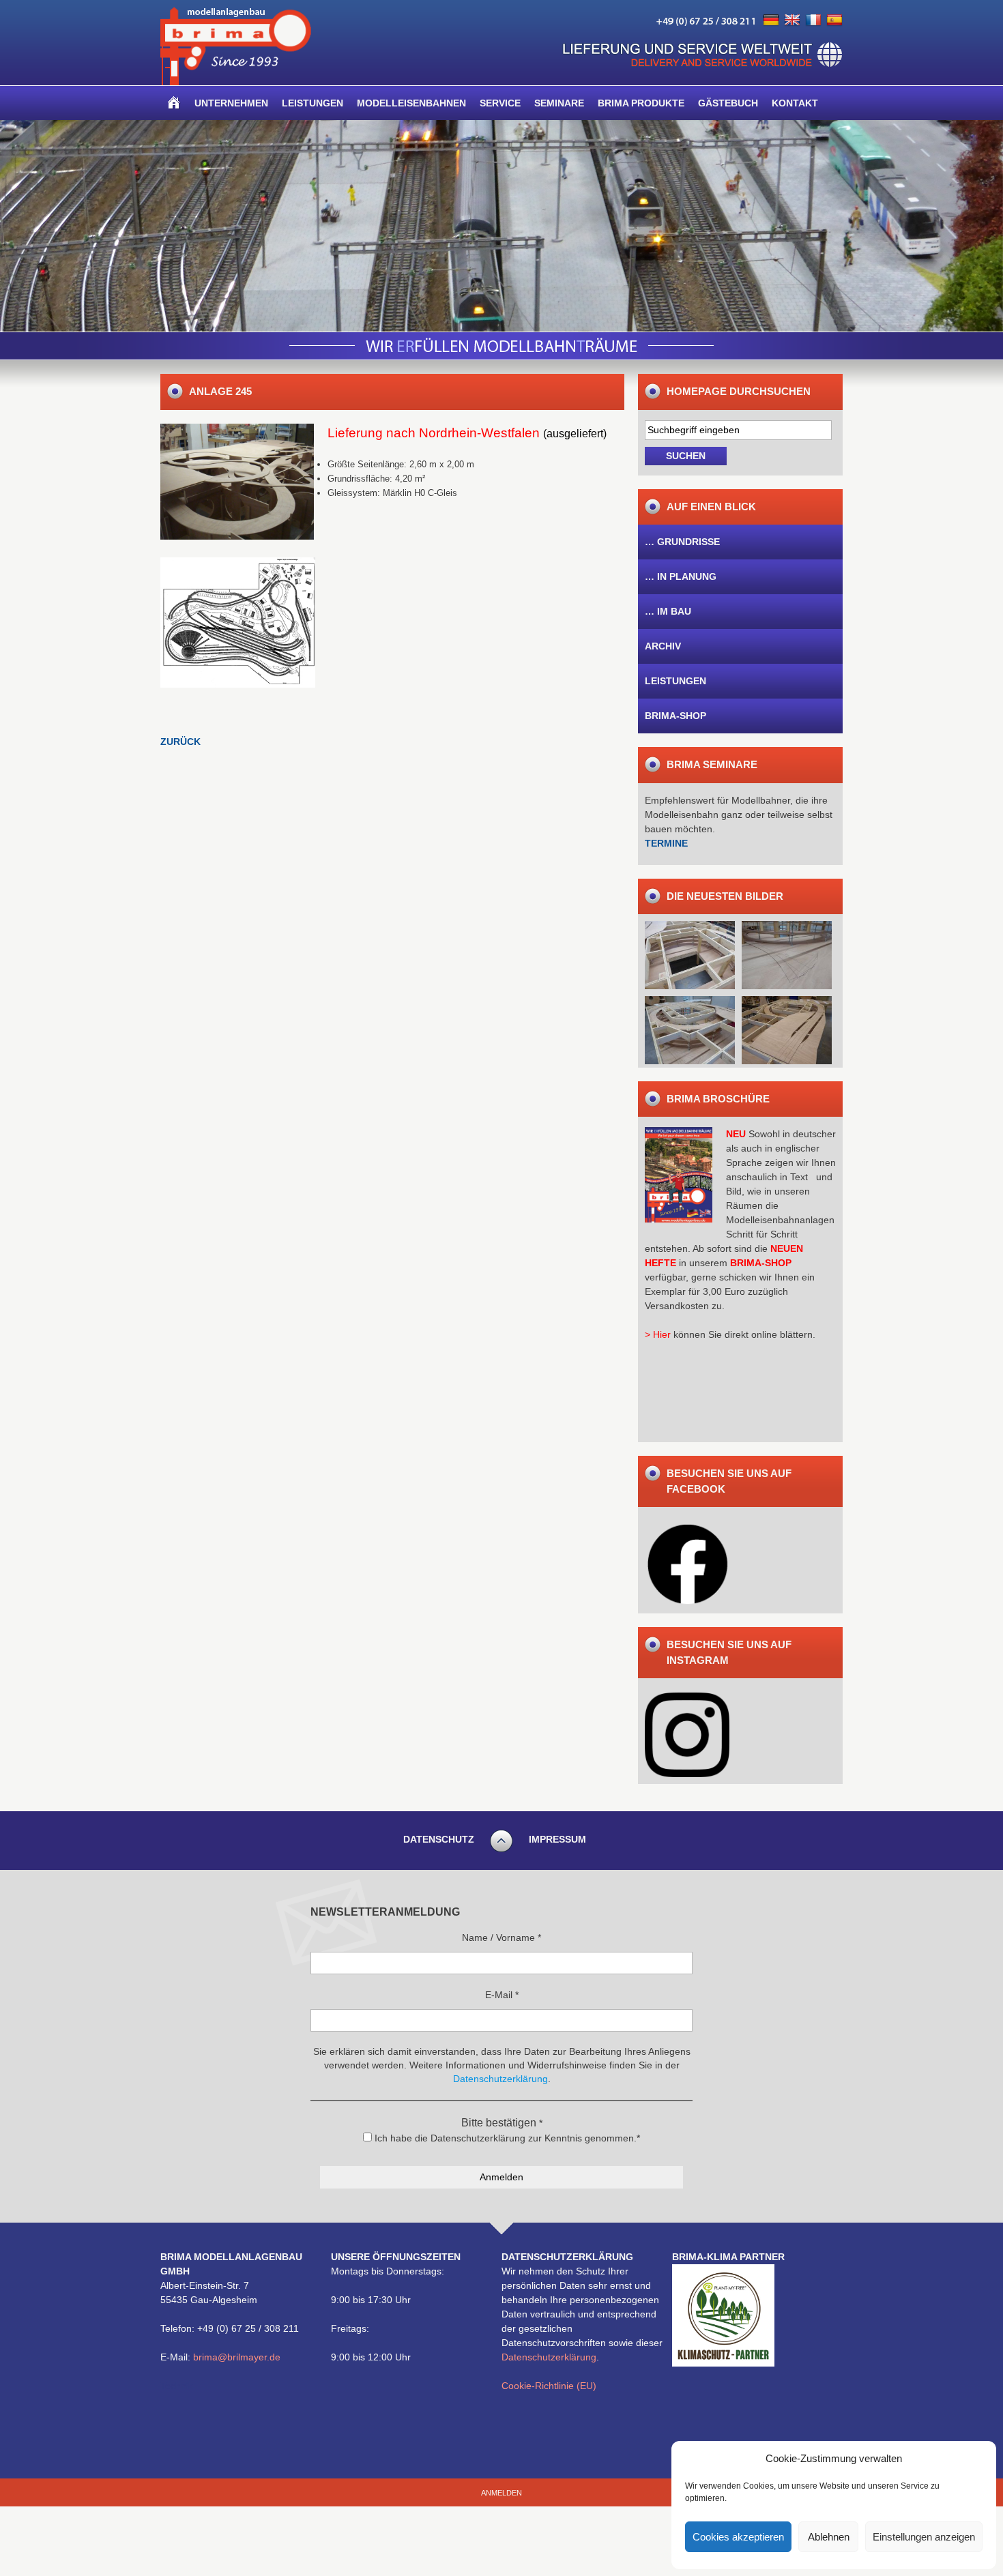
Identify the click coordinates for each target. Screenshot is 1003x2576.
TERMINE (666, 843)
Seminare (559, 103)
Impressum (557, 1839)
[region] (501, 226)
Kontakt (795, 103)
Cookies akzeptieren (738, 2537)
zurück (180, 742)
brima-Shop (675, 716)
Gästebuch (728, 103)
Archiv (663, 646)
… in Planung (681, 576)
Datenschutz (439, 1839)
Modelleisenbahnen (411, 103)
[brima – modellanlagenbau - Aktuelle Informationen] (236, 82)
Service (500, 103)
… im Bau (668, 611)
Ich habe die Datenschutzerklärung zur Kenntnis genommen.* (506, 2138)
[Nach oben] (501, 1850)
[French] (813, 20)
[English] (792, 20)
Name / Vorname (501, 1937)
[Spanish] (834, 20)
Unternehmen (231, 103)
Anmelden (501, 2493)
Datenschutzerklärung (549, 2357)
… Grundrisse (682, 542)
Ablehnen (829, 2537)
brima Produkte (641, 103)
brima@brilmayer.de (237, 2357)
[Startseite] (174, 103)
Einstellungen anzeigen (924, 2537)
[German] (771, 20)
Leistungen (312, 103)
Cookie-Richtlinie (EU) (549, 2386)
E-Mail (502, 1995)
